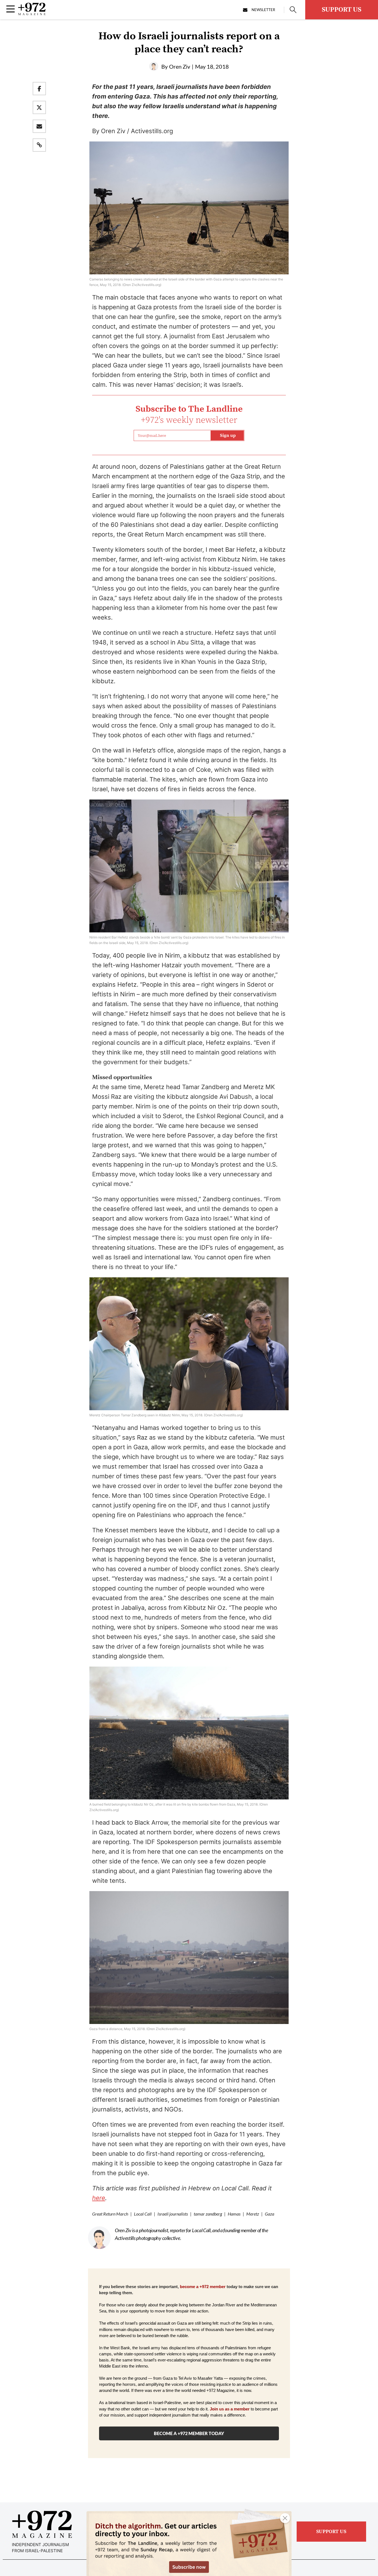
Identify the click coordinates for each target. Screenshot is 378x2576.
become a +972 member (203, 2287)
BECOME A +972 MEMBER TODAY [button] (189, 2433)
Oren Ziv (180, 66)
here (99, 2198)
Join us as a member (230, 2409)
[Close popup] (285, 2518)
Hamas (234, 2214)
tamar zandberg (208, 2214)
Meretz (253, 2214)
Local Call (143, 2214)
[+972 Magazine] (32, 14)
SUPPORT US (342, 10)
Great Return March (110, 2214)
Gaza (270, 2214)
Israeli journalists (173, 2214)
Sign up (228, 435)
